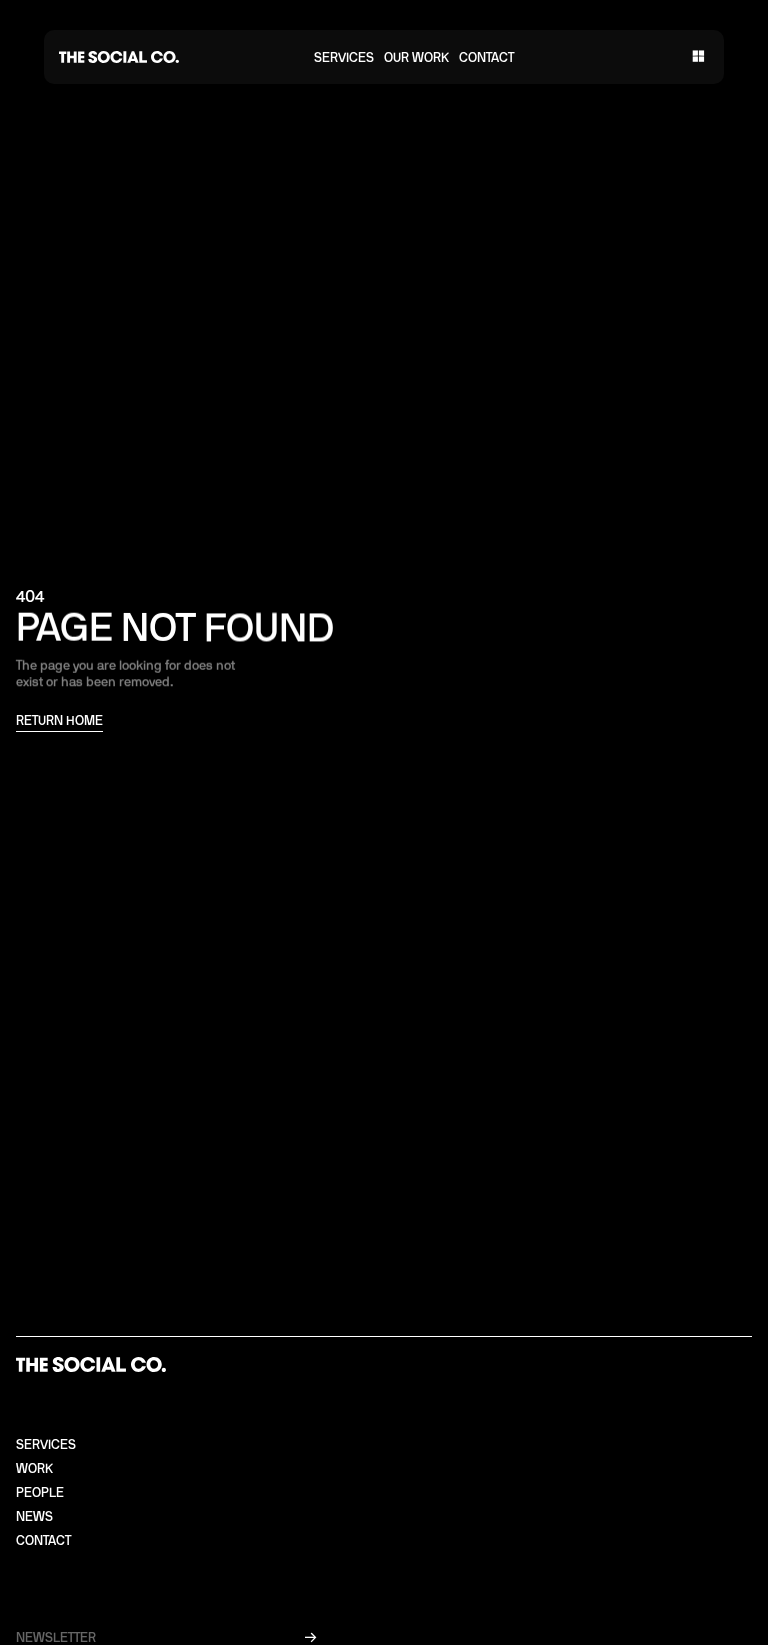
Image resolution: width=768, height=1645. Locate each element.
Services (344, 58)
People (40, 1493)
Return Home (59, 721)
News (34, 1517)
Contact (486, 58)
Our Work (416, 58)
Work (34, 1469)
